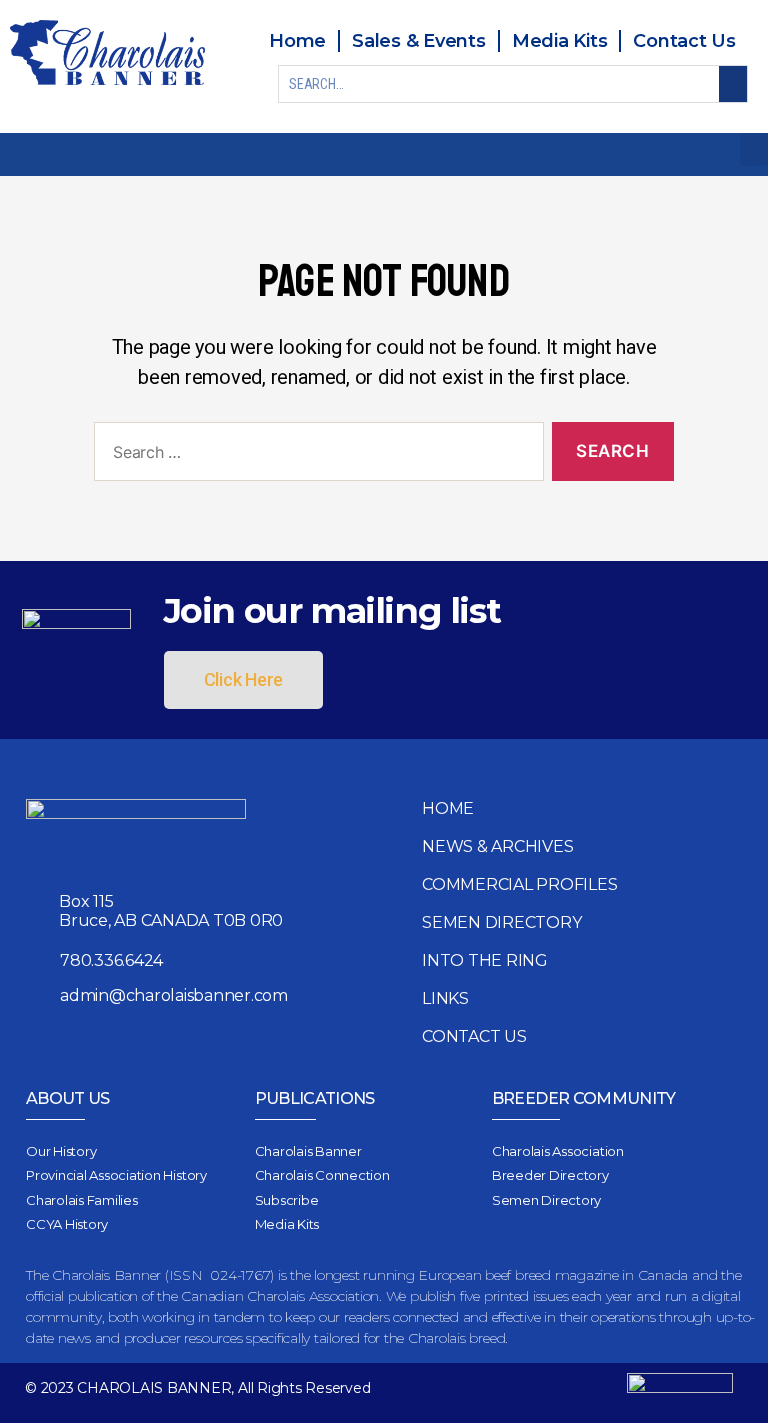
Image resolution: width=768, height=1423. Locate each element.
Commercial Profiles (519, 884)
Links (445, 998)
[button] (754, 149)
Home (448, 808)
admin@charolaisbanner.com (174, 995)
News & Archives (497, 846)
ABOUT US (68, 1098)
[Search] (733, 84)
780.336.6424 (111, 960)
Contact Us (474, 1036)
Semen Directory (501, 922)
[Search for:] (315, 455)
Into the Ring (485, 960)
